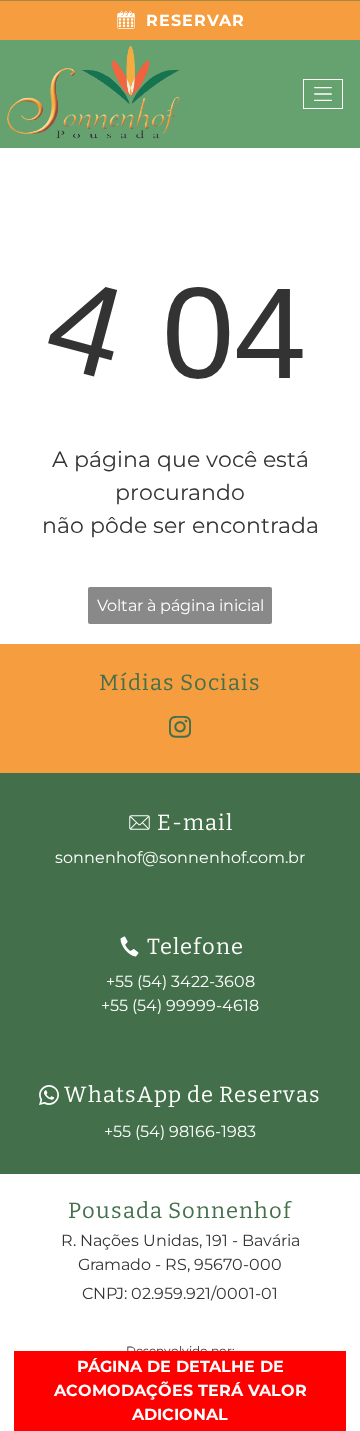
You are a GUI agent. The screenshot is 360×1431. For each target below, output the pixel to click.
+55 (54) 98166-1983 (180, 1131)
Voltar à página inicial (180, 605)
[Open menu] (323, 94)
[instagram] (180, 729)
